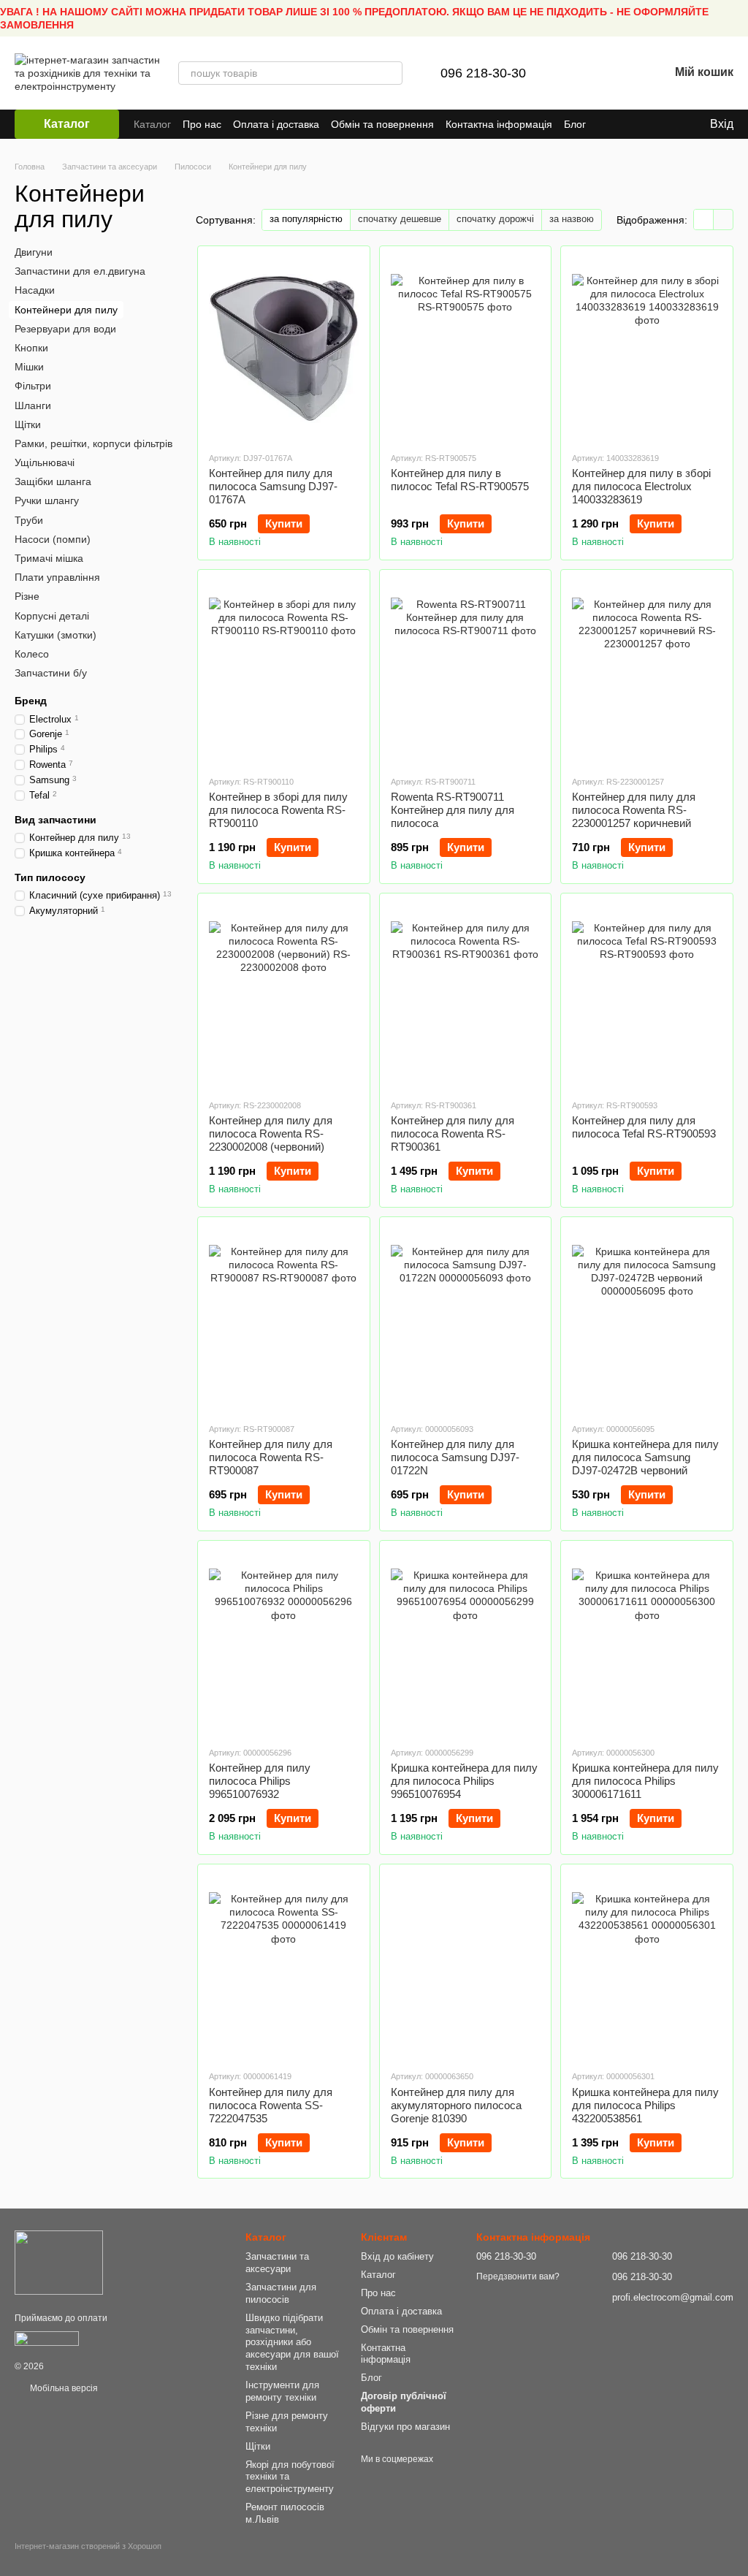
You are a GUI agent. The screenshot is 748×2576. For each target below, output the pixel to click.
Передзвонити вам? (518, 2276)
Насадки (35, 290)
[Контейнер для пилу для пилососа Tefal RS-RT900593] (647, 996)
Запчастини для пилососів (281, 2293)
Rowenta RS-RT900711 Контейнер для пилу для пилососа (453, 810)
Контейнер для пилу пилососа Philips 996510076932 (260, 1781)
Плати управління (57, 577)
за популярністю (306, 219)
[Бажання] (619, 73)
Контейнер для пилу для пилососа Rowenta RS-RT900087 (271, 1457)
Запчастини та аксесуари (277, 2263)
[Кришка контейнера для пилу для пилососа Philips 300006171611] (647, 1643)
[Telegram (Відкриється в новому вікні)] (634, 124)
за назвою (572, 219)
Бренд (31, 701)
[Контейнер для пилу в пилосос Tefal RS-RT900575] (466, 348)
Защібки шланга (53, 481)
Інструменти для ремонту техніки (282, 2391)
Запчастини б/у (51, 673)
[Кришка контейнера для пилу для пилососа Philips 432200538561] (647, 1967)
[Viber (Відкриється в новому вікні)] (652, 124)
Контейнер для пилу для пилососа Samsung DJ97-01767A (273, 486)
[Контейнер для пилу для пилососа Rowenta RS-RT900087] (284, 1319)
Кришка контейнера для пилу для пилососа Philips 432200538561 (645, 2105)
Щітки (28, 424)
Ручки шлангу (47, 500)
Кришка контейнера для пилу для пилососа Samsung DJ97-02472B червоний (645, 1457)
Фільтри (33, 386)
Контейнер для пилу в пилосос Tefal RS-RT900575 (460, 480)
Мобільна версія (63, 2388)
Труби (29, 520)
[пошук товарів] (391, 73)
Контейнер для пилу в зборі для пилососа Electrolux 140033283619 (641, 486)
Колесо (32, 654)
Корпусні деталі (52, 616)
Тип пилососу (50, 877)
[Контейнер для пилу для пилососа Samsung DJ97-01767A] (284, 348)
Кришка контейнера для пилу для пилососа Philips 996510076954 (464, 1781)
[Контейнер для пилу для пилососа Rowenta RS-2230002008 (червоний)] (284, 996)
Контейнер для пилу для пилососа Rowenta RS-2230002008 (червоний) (271, 1133)
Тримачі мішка (49, 558)
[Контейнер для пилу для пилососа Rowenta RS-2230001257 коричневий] (647, 672)
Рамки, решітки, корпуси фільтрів (93, 443)
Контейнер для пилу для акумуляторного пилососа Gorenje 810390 (456, 2105)
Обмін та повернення (382, 124)
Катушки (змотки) (56, 635)
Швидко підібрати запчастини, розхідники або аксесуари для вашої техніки (292, 2343)
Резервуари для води (65, 329)
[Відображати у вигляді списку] (723, 220)
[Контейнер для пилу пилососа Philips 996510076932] (284, 1643)
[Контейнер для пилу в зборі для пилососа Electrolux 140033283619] (647, 348)
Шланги (33, 405)
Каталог (152, 124)
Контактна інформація (499, 124)
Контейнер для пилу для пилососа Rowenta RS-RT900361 (453, 1133)
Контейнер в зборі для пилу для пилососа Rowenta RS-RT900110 (278, 810)
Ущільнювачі (45, 462)
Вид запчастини (56, 820)
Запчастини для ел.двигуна (80, 271)
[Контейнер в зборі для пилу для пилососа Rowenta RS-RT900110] (284, 672)
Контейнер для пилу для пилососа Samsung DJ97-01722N (455, 1457)
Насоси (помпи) (53, 539)
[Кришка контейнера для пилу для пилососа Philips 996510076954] (466, 1643)
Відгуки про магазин (405, 2427)
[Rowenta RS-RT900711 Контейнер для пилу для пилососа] (466, 672)
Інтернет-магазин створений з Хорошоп (88, 2546)
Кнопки (31, 348)
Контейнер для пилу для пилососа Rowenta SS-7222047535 (271, 2105)
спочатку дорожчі (495, 219)
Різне (27, 596)
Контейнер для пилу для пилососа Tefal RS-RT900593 (644, 1127)
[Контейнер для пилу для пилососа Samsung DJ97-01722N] (466, 1319)
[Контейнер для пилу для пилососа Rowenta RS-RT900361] (466, 996)
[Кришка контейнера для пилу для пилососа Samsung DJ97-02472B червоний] (647, 1319)
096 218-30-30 (483, 73)
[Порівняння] (581, 73)
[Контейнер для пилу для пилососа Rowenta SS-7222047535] (284, 1967)
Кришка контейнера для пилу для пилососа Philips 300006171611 (645, 1781)
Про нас (202, 124)
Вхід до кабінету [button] (397, 2256)
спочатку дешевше (400, 219)
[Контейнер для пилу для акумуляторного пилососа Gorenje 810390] (466, 1967)
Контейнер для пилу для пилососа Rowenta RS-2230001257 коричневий (634, 810)
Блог (575, 124)
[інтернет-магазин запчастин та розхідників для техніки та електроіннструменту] (59, 2262)
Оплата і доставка (276, 124)
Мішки (29, 367)
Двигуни (34, 252)
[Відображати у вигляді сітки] (704, 220)
